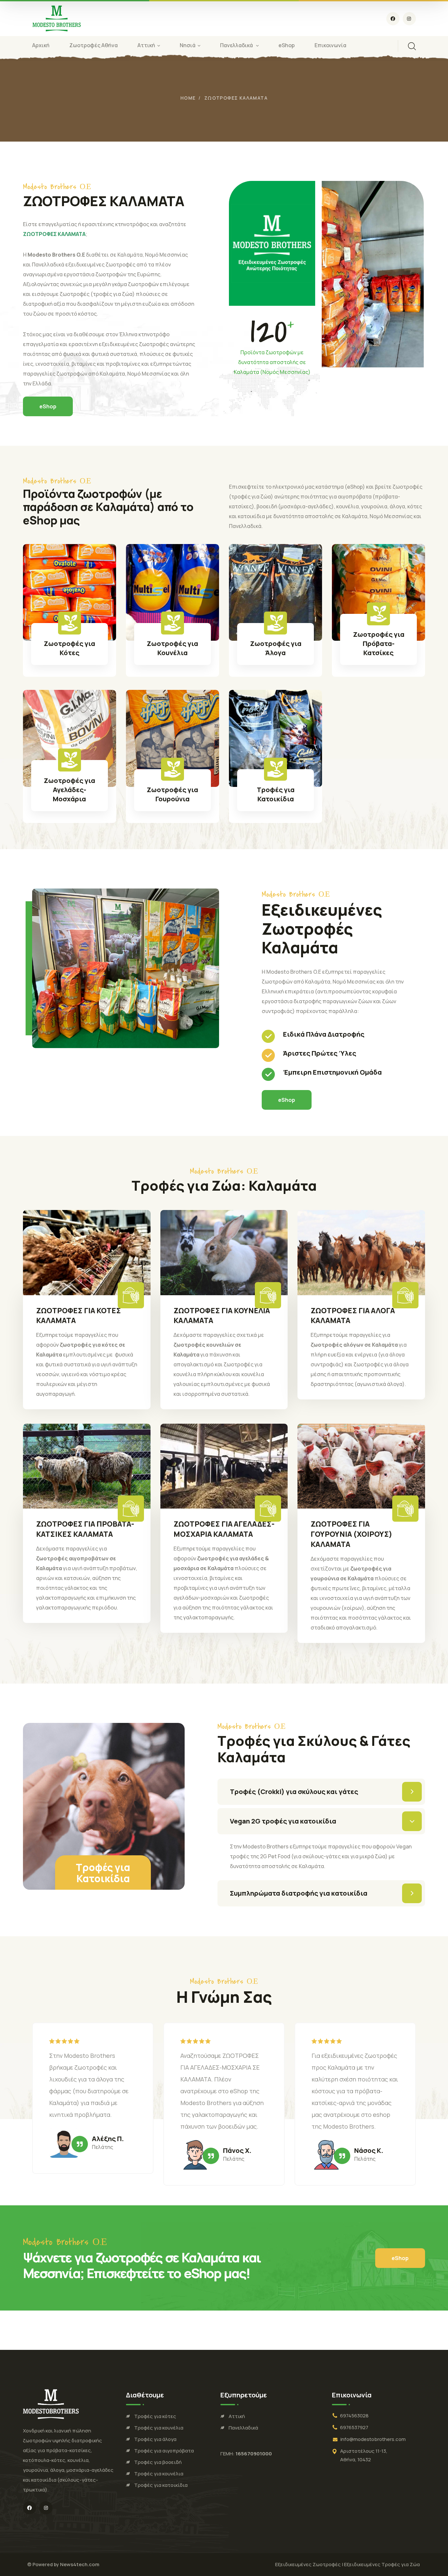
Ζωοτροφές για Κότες (69, 648)
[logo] (57, 18)
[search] (412, 46)
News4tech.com (80, 2564)
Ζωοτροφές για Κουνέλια (172, 648)
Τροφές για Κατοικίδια (276, 794)
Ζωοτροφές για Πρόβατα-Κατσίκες (379, 644)
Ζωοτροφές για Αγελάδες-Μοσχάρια (69, 790)
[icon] (393, 19)
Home (188, 98)
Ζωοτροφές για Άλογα (276, 648)
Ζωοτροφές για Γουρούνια (172, 794)
